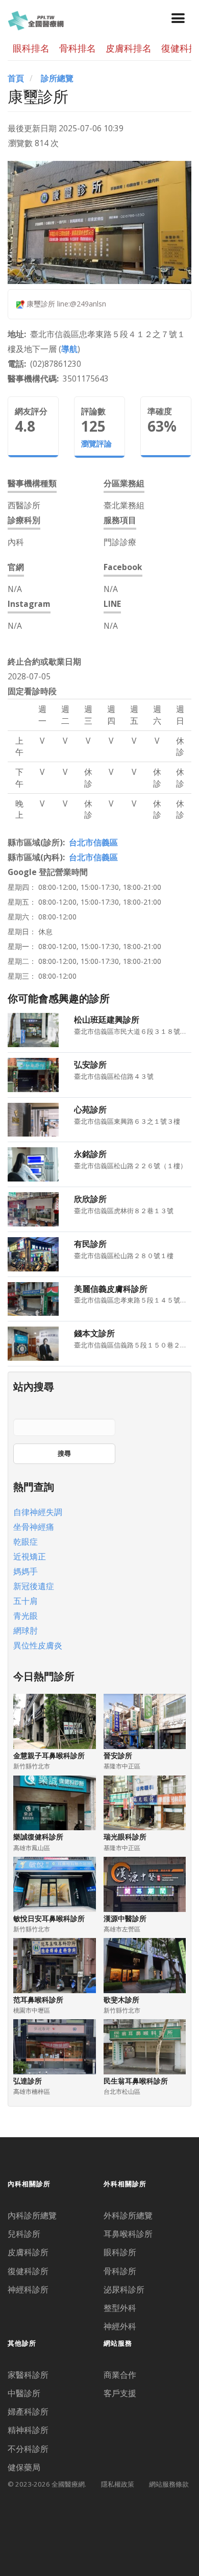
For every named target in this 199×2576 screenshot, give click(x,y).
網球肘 (26, 1630)
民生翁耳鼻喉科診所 (136, 2081)
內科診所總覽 (32, 2215)
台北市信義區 (93, 842)
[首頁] (36, 19)
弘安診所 (90, 1065)
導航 (69, 349)
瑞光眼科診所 (125, 1837)
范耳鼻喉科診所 (38, 2000)
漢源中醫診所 (125, 1918)
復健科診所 (28, 2271)
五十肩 (26, 1601)
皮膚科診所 (28, 2252)
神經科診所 (28, 2289)
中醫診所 (24, 2393)
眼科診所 (120, 2252)
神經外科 (120, 2326)
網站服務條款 (169, 2484)
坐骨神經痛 (34, 1527)
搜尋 (64, 1453)
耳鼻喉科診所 (128, 2234)
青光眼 (26, 1616)
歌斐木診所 (121, 2000)
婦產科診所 (28, 2412)
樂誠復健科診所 (38, 1837)
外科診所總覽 (128, 2215)
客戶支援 (120, 2393)
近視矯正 (30, 1556)
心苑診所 (90, 1109)
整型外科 (120, 2308)
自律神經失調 (38, 1512)
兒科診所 (24, 2234)
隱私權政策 (118, 2484)
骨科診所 (120, 2271)
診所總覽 (57, 78)
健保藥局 (24, 2467)
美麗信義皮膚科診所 (111, 1289)
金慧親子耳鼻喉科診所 (49, 1755)
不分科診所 (28, 2449)
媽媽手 (26, 1571)
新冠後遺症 (34, 1586)
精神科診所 (28, 2430)
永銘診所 (90, 1154)
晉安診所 (118, 1755)
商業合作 (120, 2375)
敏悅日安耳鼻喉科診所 (49, 1918)
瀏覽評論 (96, 444)
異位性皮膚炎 (38, 1645)
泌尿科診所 (124, 2289)
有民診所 (90, 1244)
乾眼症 (26, 1542)
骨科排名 (78, 48)
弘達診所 (28, 2081)
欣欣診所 (90, 1199)
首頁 (16, 78)
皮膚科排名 (129, 48)
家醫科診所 (28, 2375)
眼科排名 (31, 48)
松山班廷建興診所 (107, 1020)
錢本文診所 (94, 1333)
